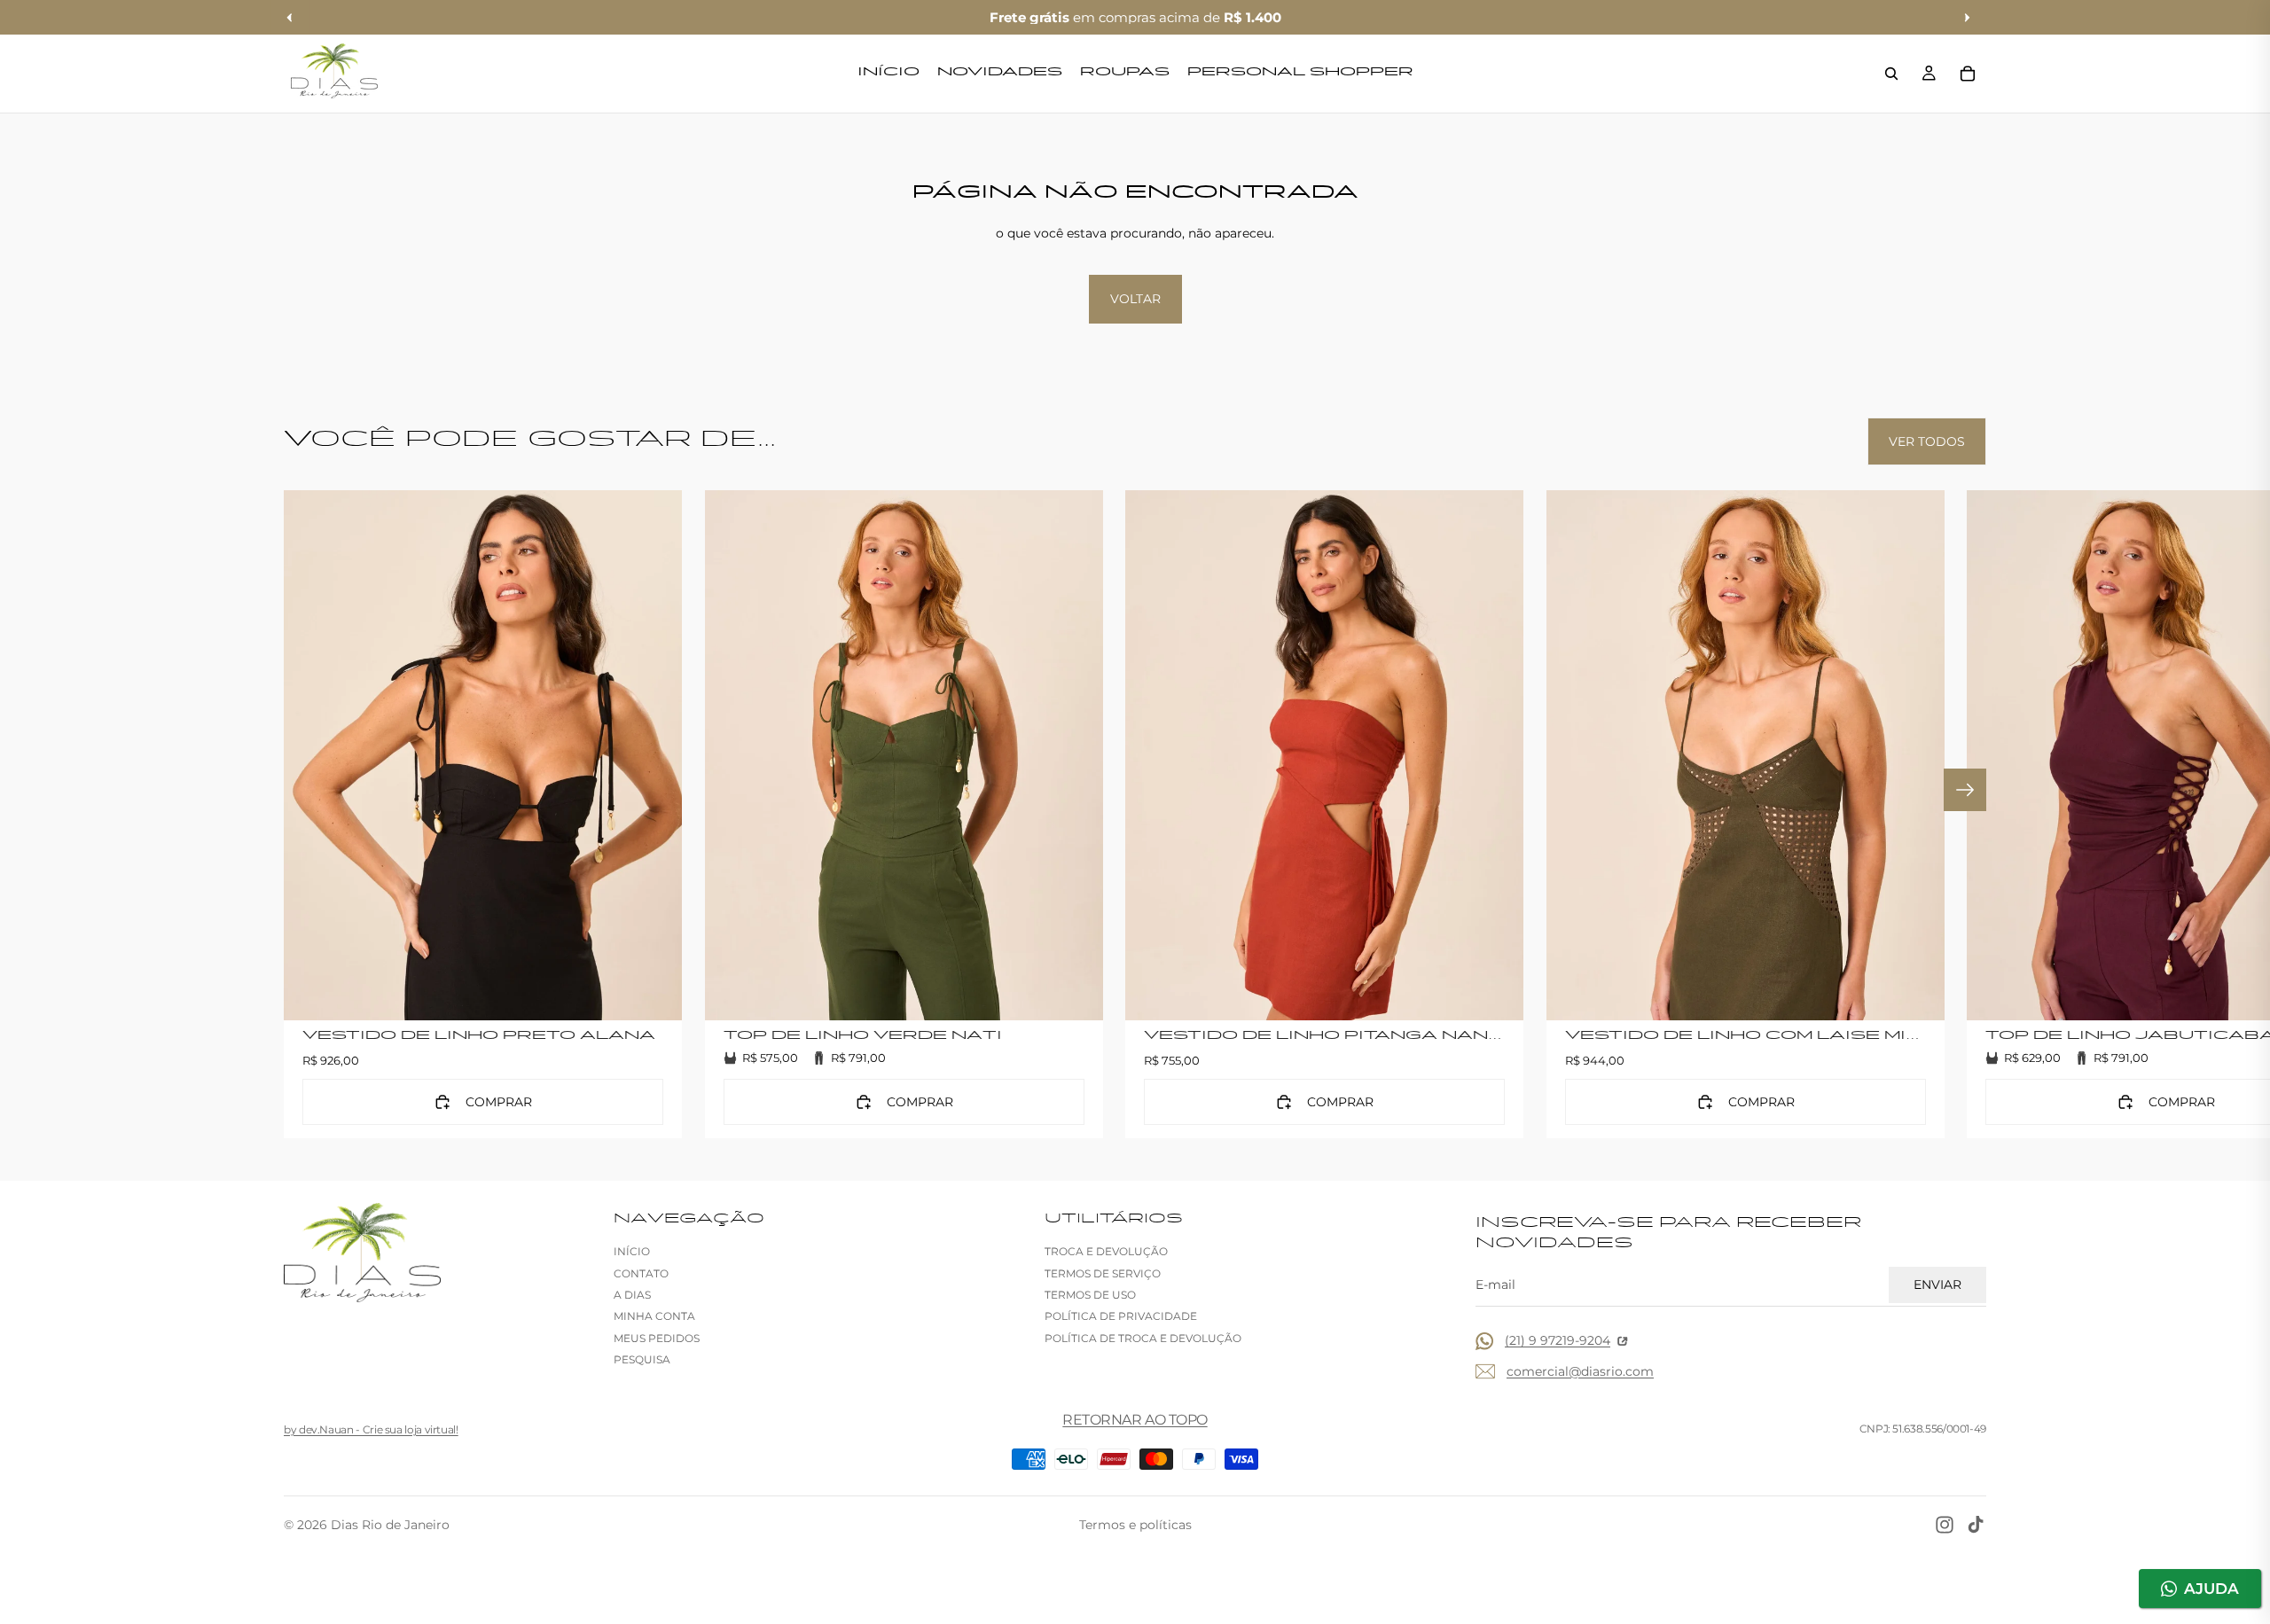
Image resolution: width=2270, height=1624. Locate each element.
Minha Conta (654, 1316)
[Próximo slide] (1965, 790)
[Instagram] (1945, 1525)
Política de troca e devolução (1143, 1338)
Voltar (1135, 299)
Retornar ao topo (1135, 1420)
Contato (641, 1273)
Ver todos (1927, 441)
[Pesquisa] (1891, 74)
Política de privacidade (1121, 1316)
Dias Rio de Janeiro (390, 1525)
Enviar (1937, 1284)
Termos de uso (1090, 1295)
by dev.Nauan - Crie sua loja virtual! (371, 1429)
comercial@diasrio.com (1580, 1371)
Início (632, 1251)
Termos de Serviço (1103, 1273)
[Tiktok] (1976, 1525)
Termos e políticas (1135, 1525)
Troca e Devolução (1106, 1251)
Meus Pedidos (657, 1338)
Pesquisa (642, 1359)
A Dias (632, 1295)
